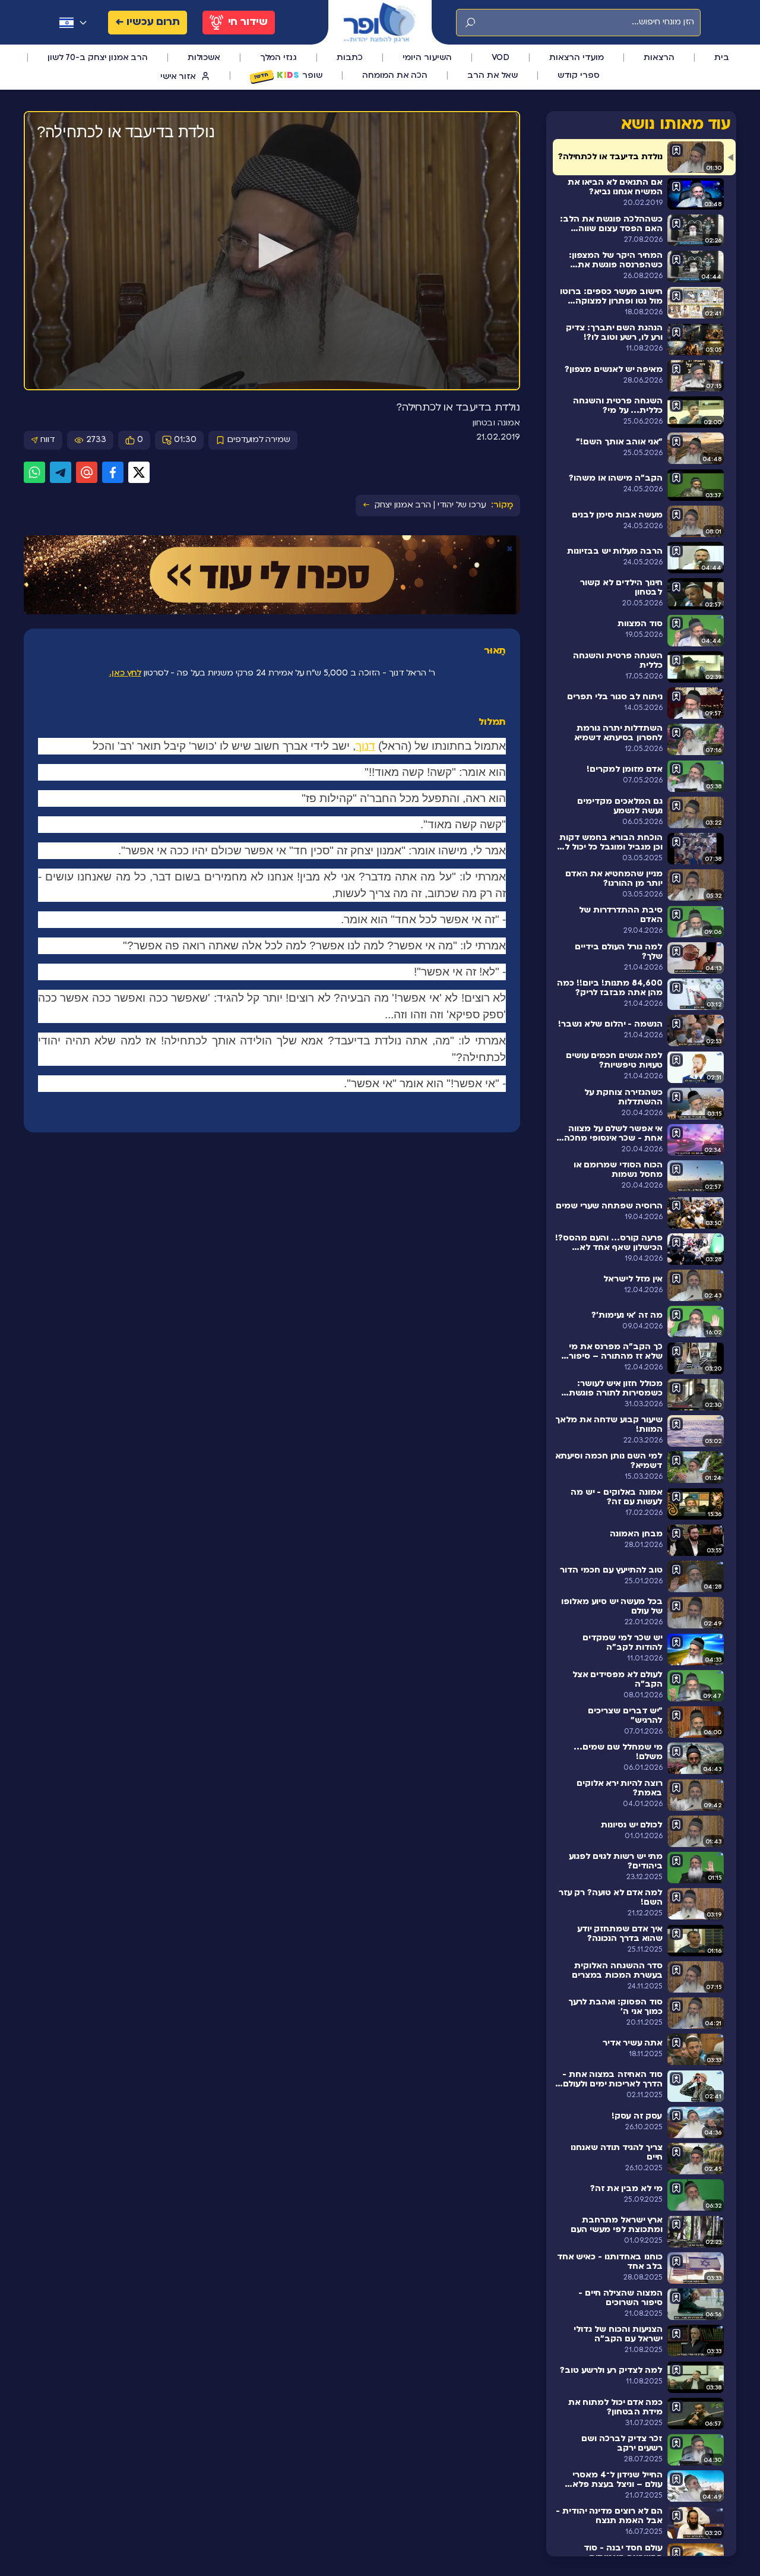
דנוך (365, 746)
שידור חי (248, 22)
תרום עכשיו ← (148, 22)
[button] (272, 251)
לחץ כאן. (125, 673)
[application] (272, 251)
